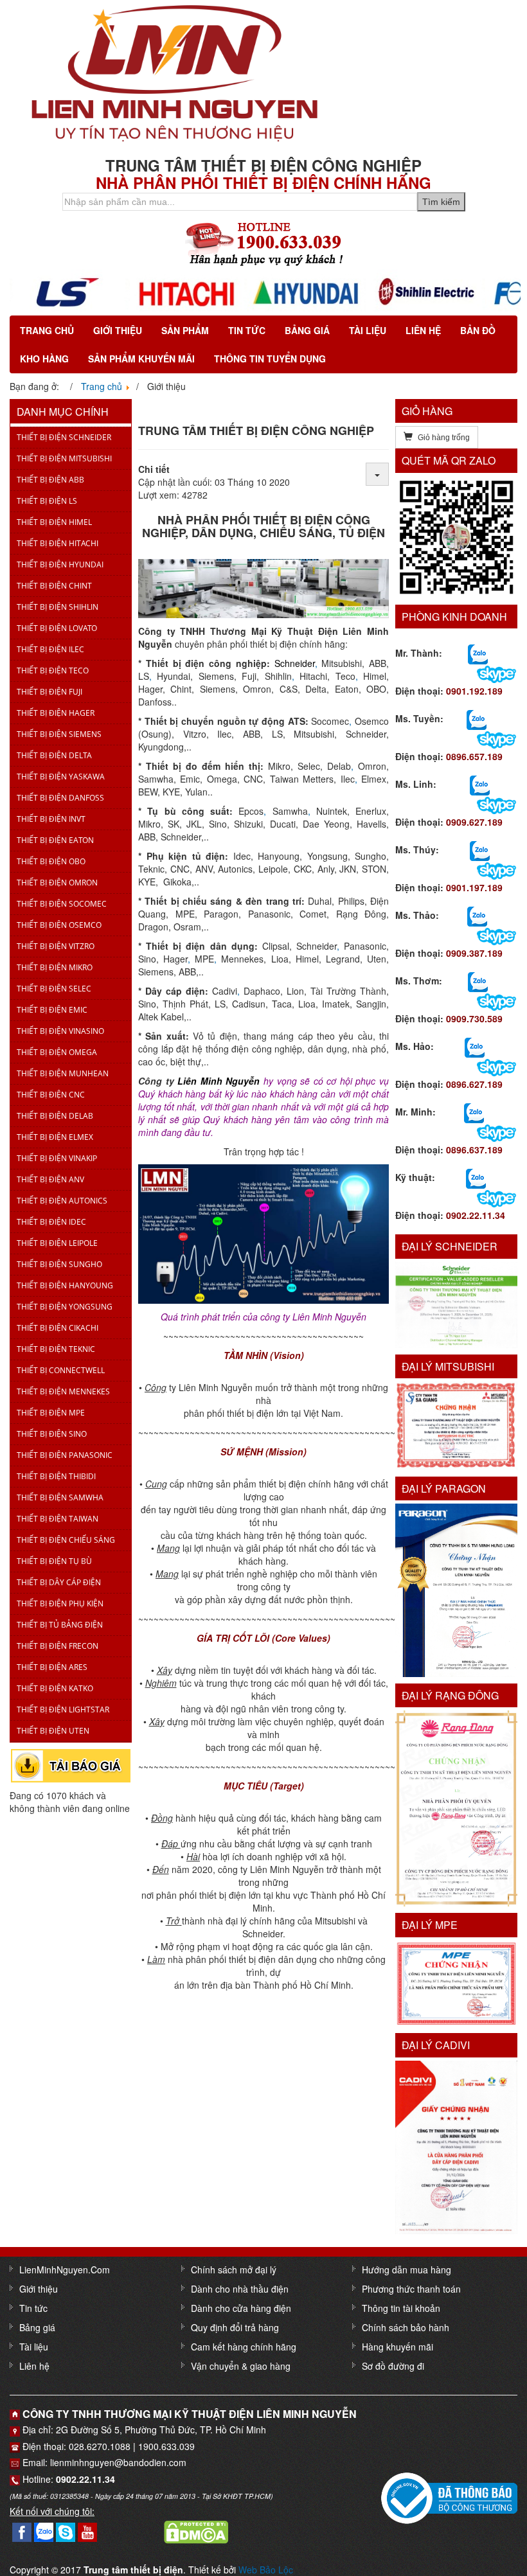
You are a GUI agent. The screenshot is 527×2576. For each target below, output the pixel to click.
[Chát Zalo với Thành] (478, 653)
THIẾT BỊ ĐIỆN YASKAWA (61, 777)
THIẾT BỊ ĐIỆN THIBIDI (56, 1476)
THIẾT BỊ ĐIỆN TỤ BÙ (54, 1561)
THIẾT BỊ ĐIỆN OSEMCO (59, 925)
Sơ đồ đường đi (393, 2366)
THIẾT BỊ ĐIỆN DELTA (54, 755)
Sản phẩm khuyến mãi (141, 359)
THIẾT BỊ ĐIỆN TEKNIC (56, 1349)
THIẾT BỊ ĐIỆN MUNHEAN (63, 1073)
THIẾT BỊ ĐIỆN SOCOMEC (62, 904)
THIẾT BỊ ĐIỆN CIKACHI (58, 1328)
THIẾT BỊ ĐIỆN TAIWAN (58, 1519)
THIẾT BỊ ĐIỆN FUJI (49, 692)
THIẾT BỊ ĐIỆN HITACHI (58, 543)
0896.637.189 (474, 1150)
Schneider (295, 663)
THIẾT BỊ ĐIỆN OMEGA (57, 1052)
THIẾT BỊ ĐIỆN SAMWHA (60, 1497)
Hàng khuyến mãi (397, 2347)
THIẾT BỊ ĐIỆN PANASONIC (65, 1455)
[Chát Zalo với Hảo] (475, 1047)
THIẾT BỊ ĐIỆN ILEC (50, 649)
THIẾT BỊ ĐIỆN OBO (51, 861)
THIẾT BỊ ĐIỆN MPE (51, 1413)
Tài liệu (368, 330)
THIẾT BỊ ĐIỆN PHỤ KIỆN (60, 1603)
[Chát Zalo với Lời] (474, 1112)
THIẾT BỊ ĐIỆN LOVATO (57, 628)
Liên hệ (423, 330)
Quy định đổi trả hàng (235, 2327)
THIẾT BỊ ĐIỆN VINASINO (60, 1031)
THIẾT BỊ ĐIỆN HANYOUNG (65, 1285)
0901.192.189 (474, 691)
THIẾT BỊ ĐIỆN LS (47, 501)
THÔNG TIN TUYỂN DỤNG (270, 359)
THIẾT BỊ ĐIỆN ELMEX (55, 1137)
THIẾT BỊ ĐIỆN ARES (52, 1667)
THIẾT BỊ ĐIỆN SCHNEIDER (64, 437)
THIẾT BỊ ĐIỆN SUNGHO (59, 1264)
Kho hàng (44, 359)
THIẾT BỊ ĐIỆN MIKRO (55, 967)
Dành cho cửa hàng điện (241, 2308)
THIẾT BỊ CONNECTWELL (61, 1370)
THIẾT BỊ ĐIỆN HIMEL (54, 522)
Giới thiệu (118, 330)
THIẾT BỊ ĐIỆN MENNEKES (63, 1391)
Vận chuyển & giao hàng (241, 2366)
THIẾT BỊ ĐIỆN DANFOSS (60, 798)
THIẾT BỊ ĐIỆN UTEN (53, 1731)
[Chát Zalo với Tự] (480, 850)
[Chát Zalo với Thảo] (477, 916)
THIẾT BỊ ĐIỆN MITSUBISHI (64, 458)
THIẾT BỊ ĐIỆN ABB (50, 480)
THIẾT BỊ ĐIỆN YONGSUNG (65, 1307)
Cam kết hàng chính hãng (244, 2347)
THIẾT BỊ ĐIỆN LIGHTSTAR (63, 1710)
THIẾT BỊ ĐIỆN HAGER (56, 713)
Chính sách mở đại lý (234, 2270)
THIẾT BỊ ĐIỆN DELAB (55, 1116)
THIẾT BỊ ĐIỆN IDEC (51, 1222)
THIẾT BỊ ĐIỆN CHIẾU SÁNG (66, 1540)
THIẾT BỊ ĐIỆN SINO (52, 1434)
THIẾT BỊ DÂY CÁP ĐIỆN (59, 1582)
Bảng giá (307, 330)
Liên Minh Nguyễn (219, 1081)
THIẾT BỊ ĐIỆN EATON (55, 840)
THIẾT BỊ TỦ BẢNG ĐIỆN (60, 1625)
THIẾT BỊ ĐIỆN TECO (53, 671)
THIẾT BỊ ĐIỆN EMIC (52, 1010)
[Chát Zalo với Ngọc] (478, 981)
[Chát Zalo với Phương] (476, 1178)
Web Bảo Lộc (266, 2570)
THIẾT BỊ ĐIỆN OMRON (57, 883)
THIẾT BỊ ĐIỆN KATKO (55, 1688)
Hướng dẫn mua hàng (406, 2270)
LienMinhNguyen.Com (65, 2270)
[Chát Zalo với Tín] (480, 785)
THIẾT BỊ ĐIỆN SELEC (54, 989)
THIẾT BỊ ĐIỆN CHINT (54, 586)
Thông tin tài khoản (401, 2308)
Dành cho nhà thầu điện (240, 2289)
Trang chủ (47, 330)
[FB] (22, 2531)
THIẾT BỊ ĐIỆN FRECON (58, 1646)
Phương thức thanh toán (411, 2289)
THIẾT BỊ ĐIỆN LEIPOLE (57, 1243)
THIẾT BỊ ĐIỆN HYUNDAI (60, 564)
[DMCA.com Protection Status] (196, 2531)
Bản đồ (478, 330)
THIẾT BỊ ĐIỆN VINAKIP (57, 1158)
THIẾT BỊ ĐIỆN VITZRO (56, 946)
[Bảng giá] (71, 1764)
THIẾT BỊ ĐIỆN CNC (51, 1095)
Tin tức (247, 330)
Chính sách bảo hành (406, 2327)
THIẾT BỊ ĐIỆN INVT (51, 819)
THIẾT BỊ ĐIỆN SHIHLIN (58, 607)
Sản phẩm (185, 330)
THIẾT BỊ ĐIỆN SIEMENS (59, 734)
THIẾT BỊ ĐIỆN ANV (50, 1179)
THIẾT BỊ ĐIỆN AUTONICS (62, 1201)
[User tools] (377, 474)
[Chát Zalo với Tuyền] (477, 719)
